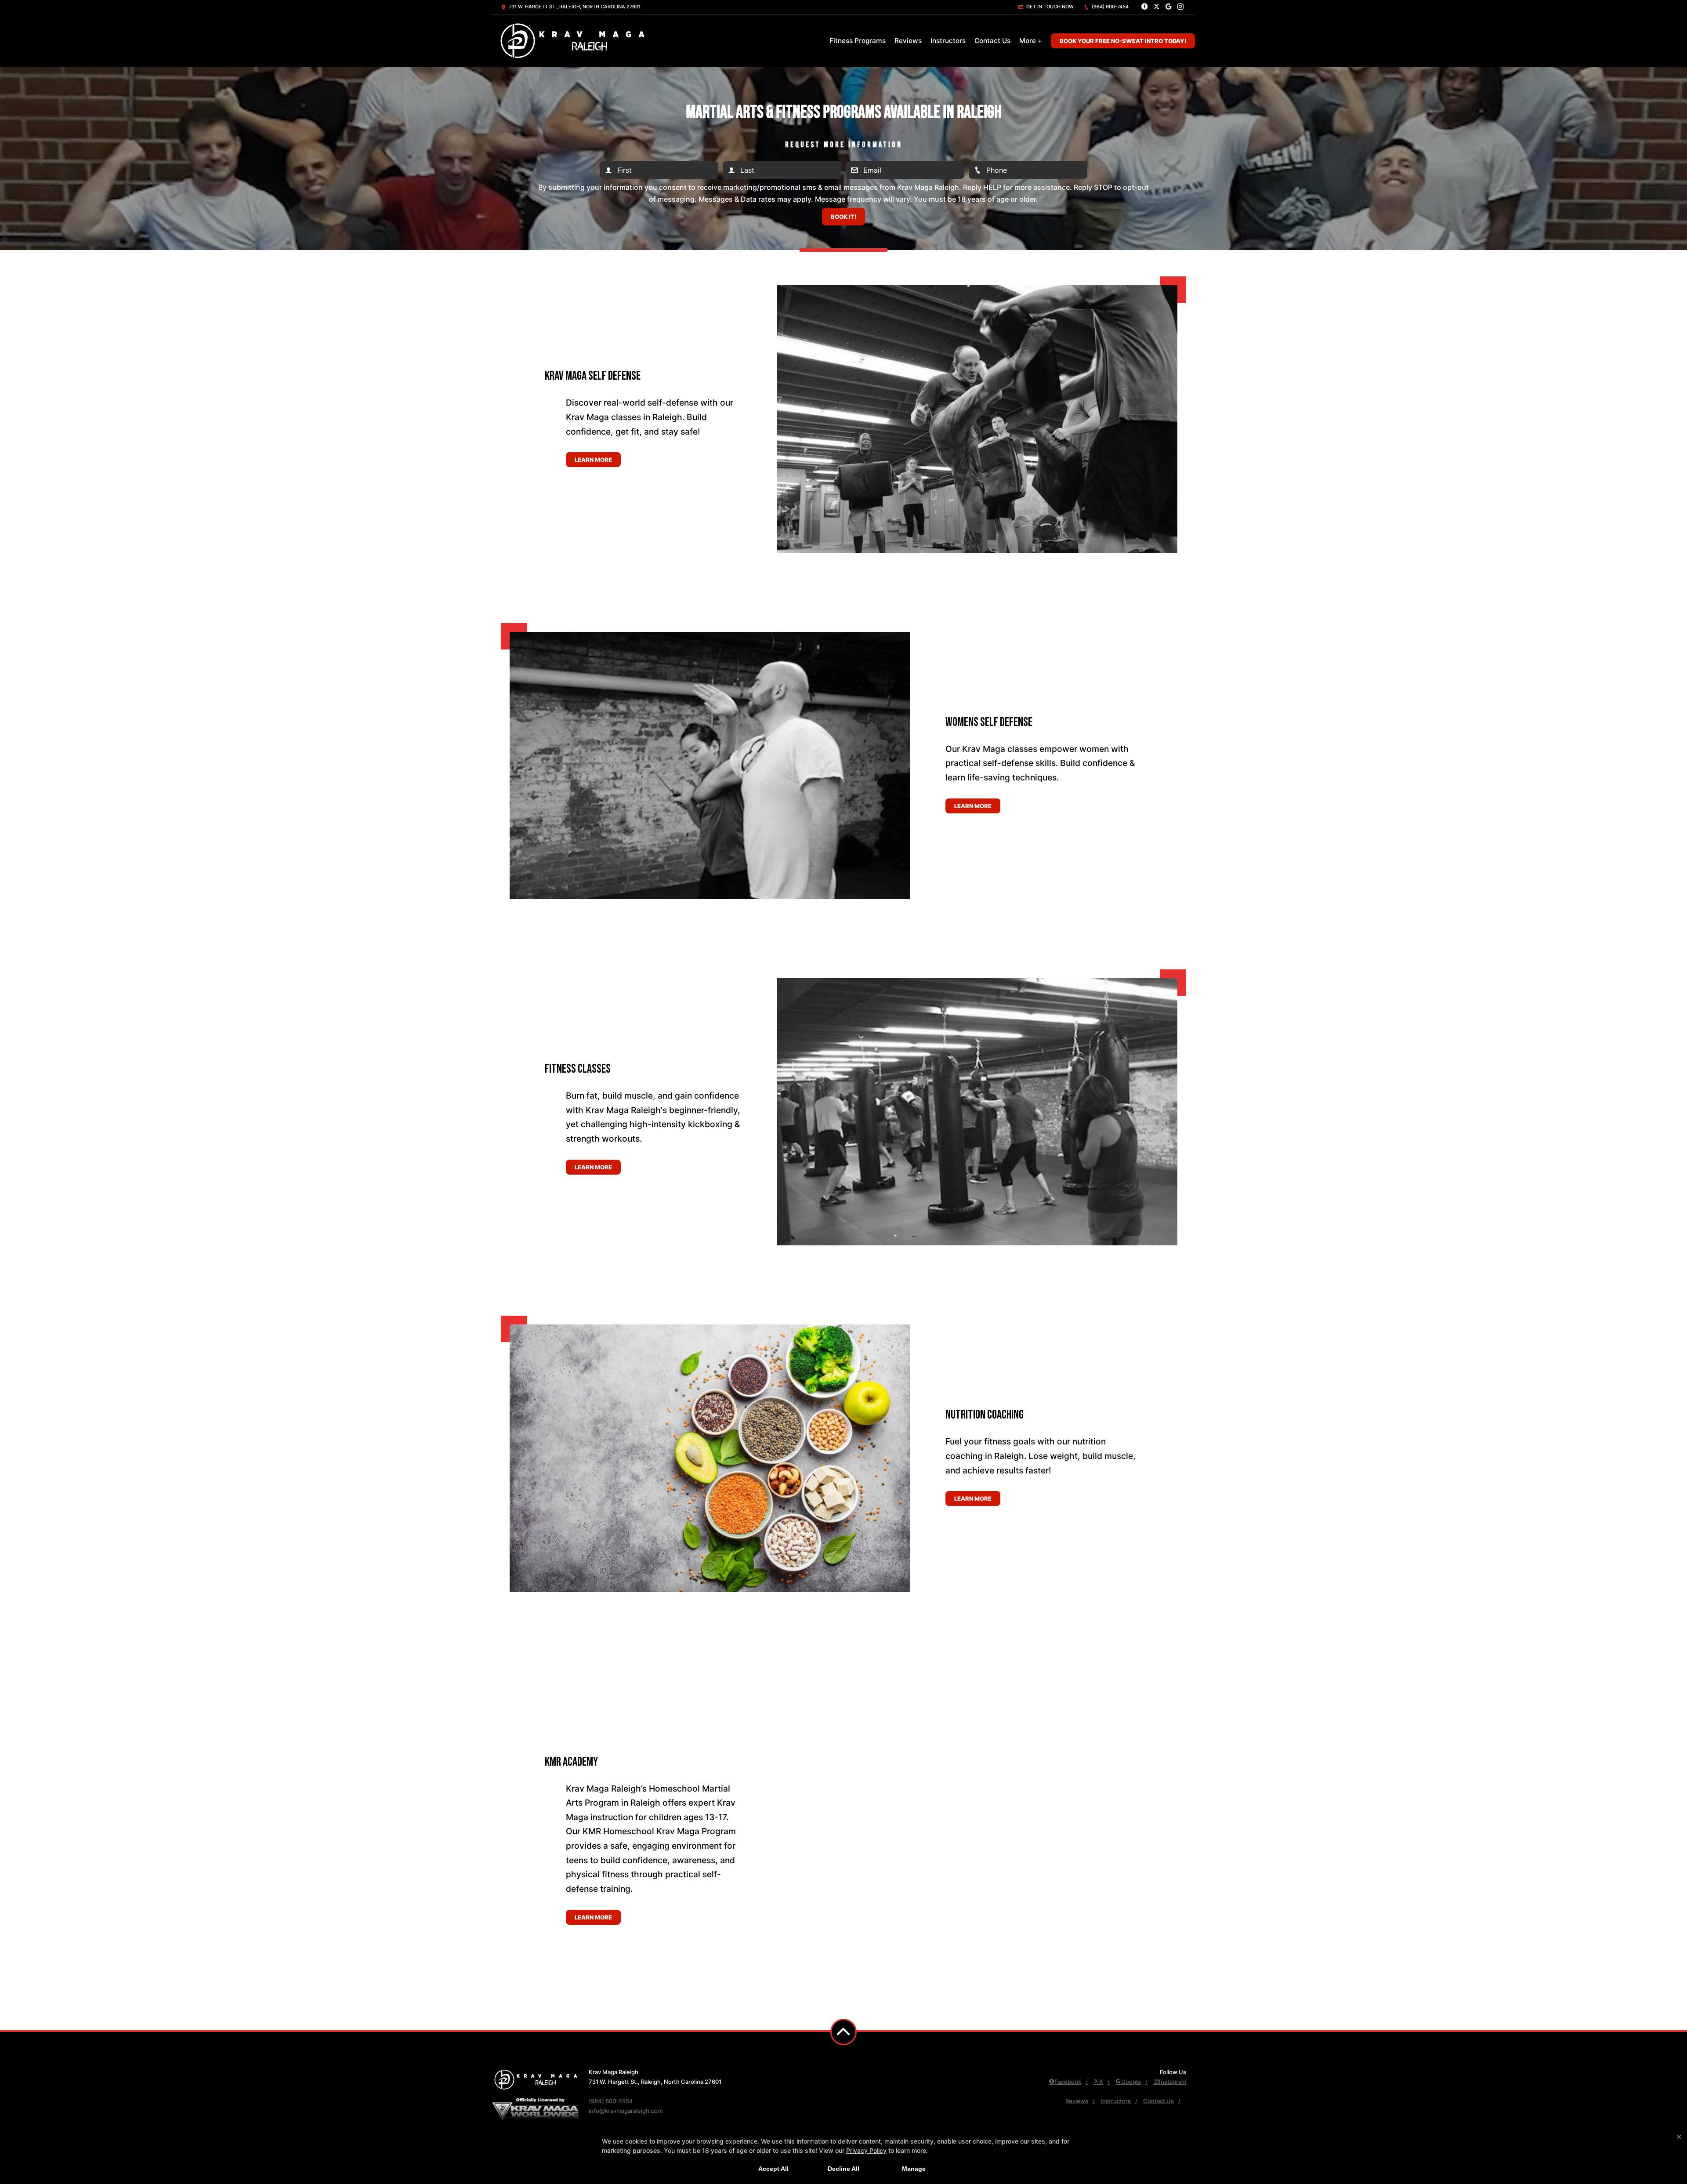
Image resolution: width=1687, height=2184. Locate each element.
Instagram (1173, 2082)
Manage (914, 2169)
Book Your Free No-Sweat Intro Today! (1123, 41)
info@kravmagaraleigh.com (626, 2111)
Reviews (908, 41)
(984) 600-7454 (1110, 7)
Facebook (1068, 2082)
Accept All (773, 2169)
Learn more (593, 460)
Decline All (843, 2169)
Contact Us (992, 41)
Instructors (948, 41)
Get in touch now (1049, 7)
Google (1131, 2082)
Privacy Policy (866, 2150)
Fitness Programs (858, 41)
